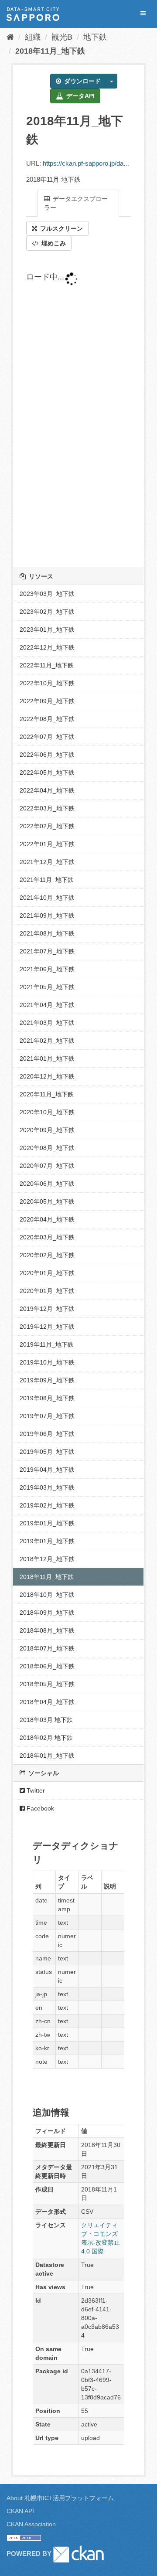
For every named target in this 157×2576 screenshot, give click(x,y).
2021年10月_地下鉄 (47, 898)
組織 (33, 37)
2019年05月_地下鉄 (47, 1452)
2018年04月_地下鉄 (47, 1702)
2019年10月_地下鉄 (47, 1362)
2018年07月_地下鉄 (47, 1648)
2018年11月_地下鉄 (50, 51)
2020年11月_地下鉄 (47, 1094)
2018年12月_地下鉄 (47, 1559)
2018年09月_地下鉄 (47, 1613)
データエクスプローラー (76, 203)
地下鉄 (95, 37)
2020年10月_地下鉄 (47, 1112)
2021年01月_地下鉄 (47, 1058)
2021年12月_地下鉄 (47, 862)
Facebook (39, 1808)
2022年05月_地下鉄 (47, 772)
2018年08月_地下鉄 (47, 1630)
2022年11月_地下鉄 (47, 665)
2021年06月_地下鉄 (47, 969)
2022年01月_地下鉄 (47, 844)
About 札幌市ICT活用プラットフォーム (60, 2498)
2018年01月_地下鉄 (47, 1756)
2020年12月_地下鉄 (47, 1076)
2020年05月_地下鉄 (47, 1201)
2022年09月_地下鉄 (47, 701)
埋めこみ (53, 243)
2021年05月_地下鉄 (47, 987)
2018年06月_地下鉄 (47, 1666)
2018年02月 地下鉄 (46, 1738)
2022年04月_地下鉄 (47, 790)
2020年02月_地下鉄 (47, 1255)
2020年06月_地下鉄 (47, 1184)
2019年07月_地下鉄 (47, 1416)
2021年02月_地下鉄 (47, 1041)
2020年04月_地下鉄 (47, 1219)
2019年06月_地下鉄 (47, 1434)
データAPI (80, 96)
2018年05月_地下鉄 (47, 1684)
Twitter (35, 1790)
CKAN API (20, 2511)
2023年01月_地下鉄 (47, 630)
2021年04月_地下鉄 (47, 1005)
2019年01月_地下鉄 (47, 1523)
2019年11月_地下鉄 (47, 1344)
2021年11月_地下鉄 (47, 880)
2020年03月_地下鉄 (47, 1237)
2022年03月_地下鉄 (47, 808)
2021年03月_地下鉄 (47, 1023)
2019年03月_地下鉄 (47, 1487)
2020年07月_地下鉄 (47, 1166)
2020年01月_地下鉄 (47, 1273)
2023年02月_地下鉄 (47, 612)
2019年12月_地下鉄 (47, 1309)
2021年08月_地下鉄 (47, 933)
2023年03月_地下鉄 (47, 594)
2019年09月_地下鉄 (47, 1380)
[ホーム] (10, 37)
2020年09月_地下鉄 (47, 1130)
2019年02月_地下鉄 (47, 1505)
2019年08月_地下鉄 (47, 1398)
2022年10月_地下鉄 (47, 683)
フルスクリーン (61, 228)
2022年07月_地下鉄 (47, 737)
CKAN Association (31, 2524)
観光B (62, 37)
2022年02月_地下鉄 (47, 826)
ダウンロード (82, 81)
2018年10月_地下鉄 (47, 1595)
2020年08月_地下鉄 (47, 1148)
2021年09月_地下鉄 (47, 915)
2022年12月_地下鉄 (47, 647)
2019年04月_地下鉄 (47, 1470)
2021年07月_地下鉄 (47, 951)
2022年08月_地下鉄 (47, 719)
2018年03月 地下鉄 (46, 1720)
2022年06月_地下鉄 (47, 755)
